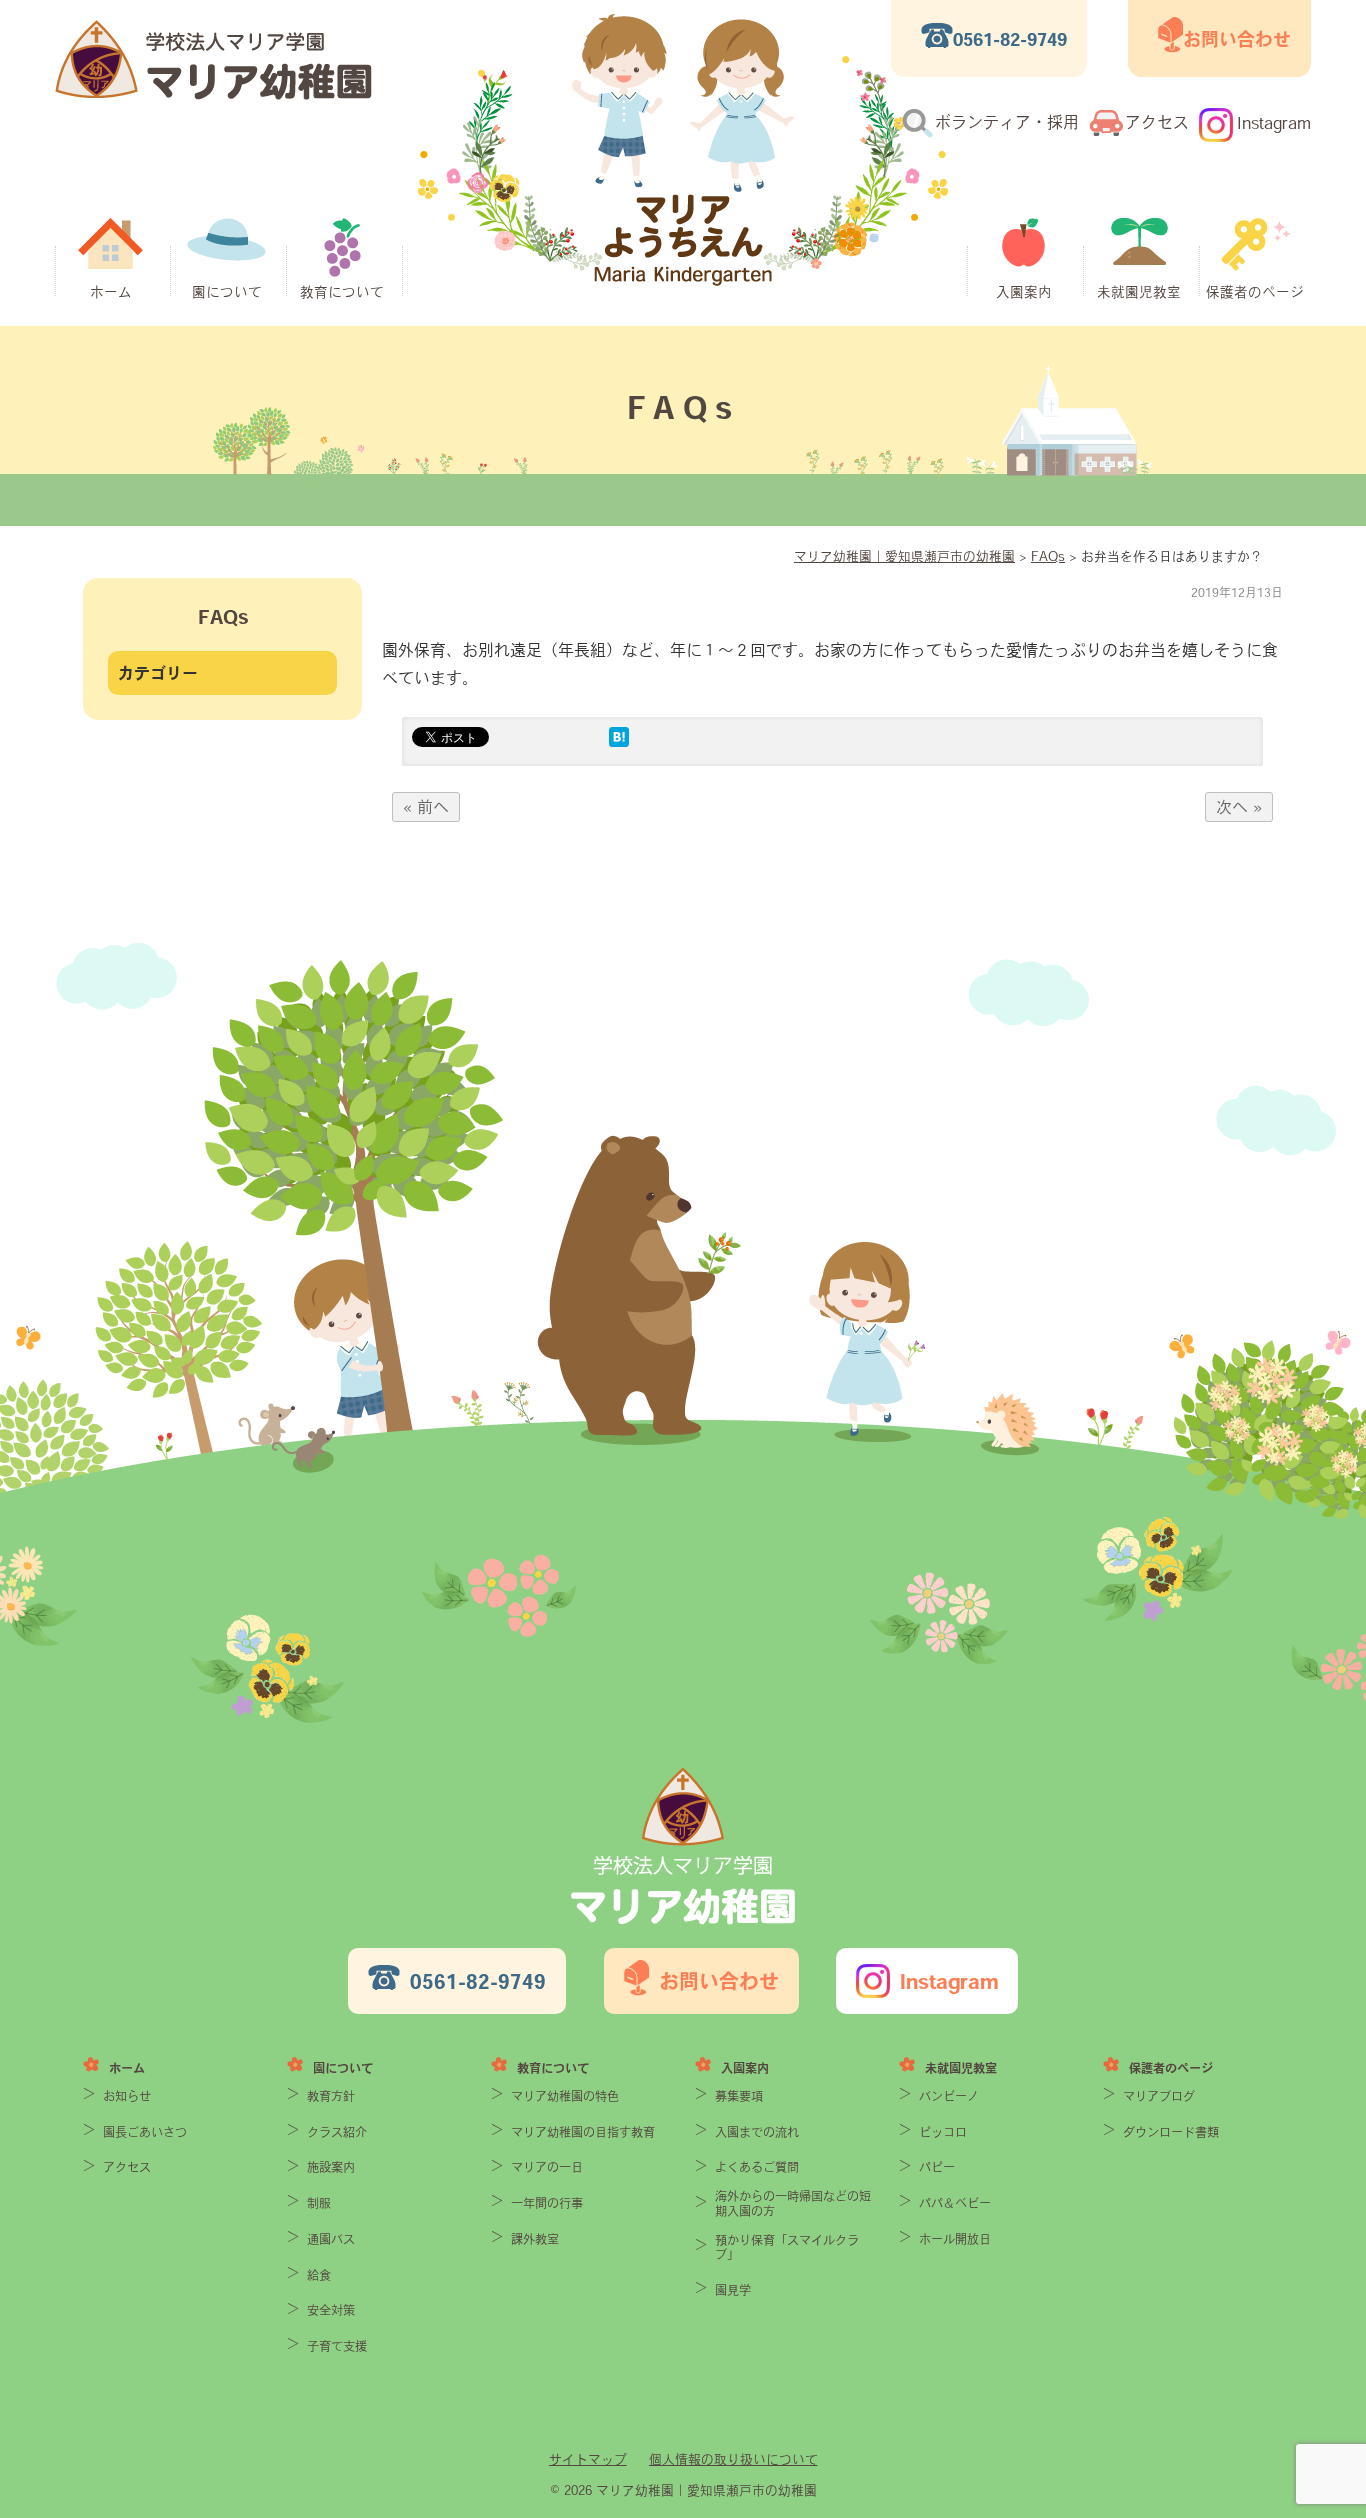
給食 (319, 2275)
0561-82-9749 (1010, 39)
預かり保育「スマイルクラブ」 (787, 2247)
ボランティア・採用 (1007, 122)
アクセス (1157, 122)
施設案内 (331, 2167)
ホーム (111, 292)
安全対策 (331, 2310)
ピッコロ (943, 2132)
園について (227, 292)
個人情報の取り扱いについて (733, 2459)
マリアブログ (1159, 2096)
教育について (342, 292)
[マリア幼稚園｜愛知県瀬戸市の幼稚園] (213, 94)
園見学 (733, 2290)
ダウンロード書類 (1171, 2132)
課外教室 (535, 2239)
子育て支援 (337, 2346)
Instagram (1274, 123)
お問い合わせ (1237, 39)
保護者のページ (1255, 292)
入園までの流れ (757, 2132)
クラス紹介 (337, 2132)
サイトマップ (588, 2459)
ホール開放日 (955, 2239)
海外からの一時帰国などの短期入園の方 (793, 2203)
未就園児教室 (1139, 292)
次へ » (1239, 807)
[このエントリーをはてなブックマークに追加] (619, 741)
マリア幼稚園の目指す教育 (583, 2132)
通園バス (331, 2239)
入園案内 (1024, 292)
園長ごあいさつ (145, 2132)
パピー (937, 2167)
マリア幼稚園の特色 (565, 2096)
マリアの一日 (547, 2167)
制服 (319, 2203)
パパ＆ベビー (955, 2203)
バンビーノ (949, 2096)
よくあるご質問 (757, 2167)
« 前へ (426, 807)
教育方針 (331, 2096)
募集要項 (739, 2096)
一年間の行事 (547, 2203)
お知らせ (127, 2096)
